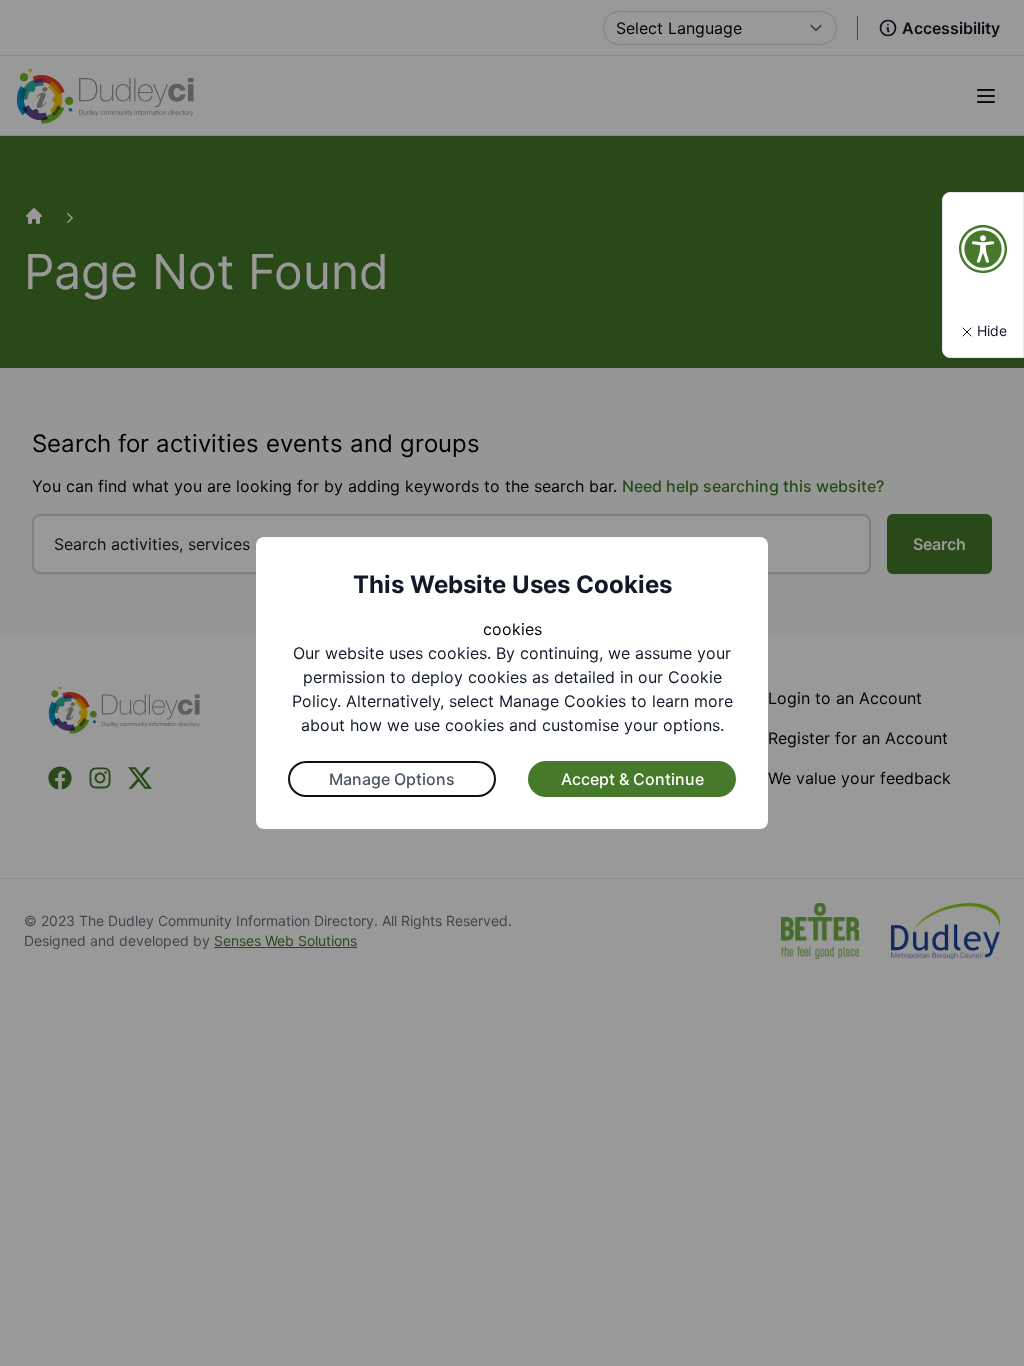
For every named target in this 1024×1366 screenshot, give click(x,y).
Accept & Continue (632, 779)
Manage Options (392, 779)
